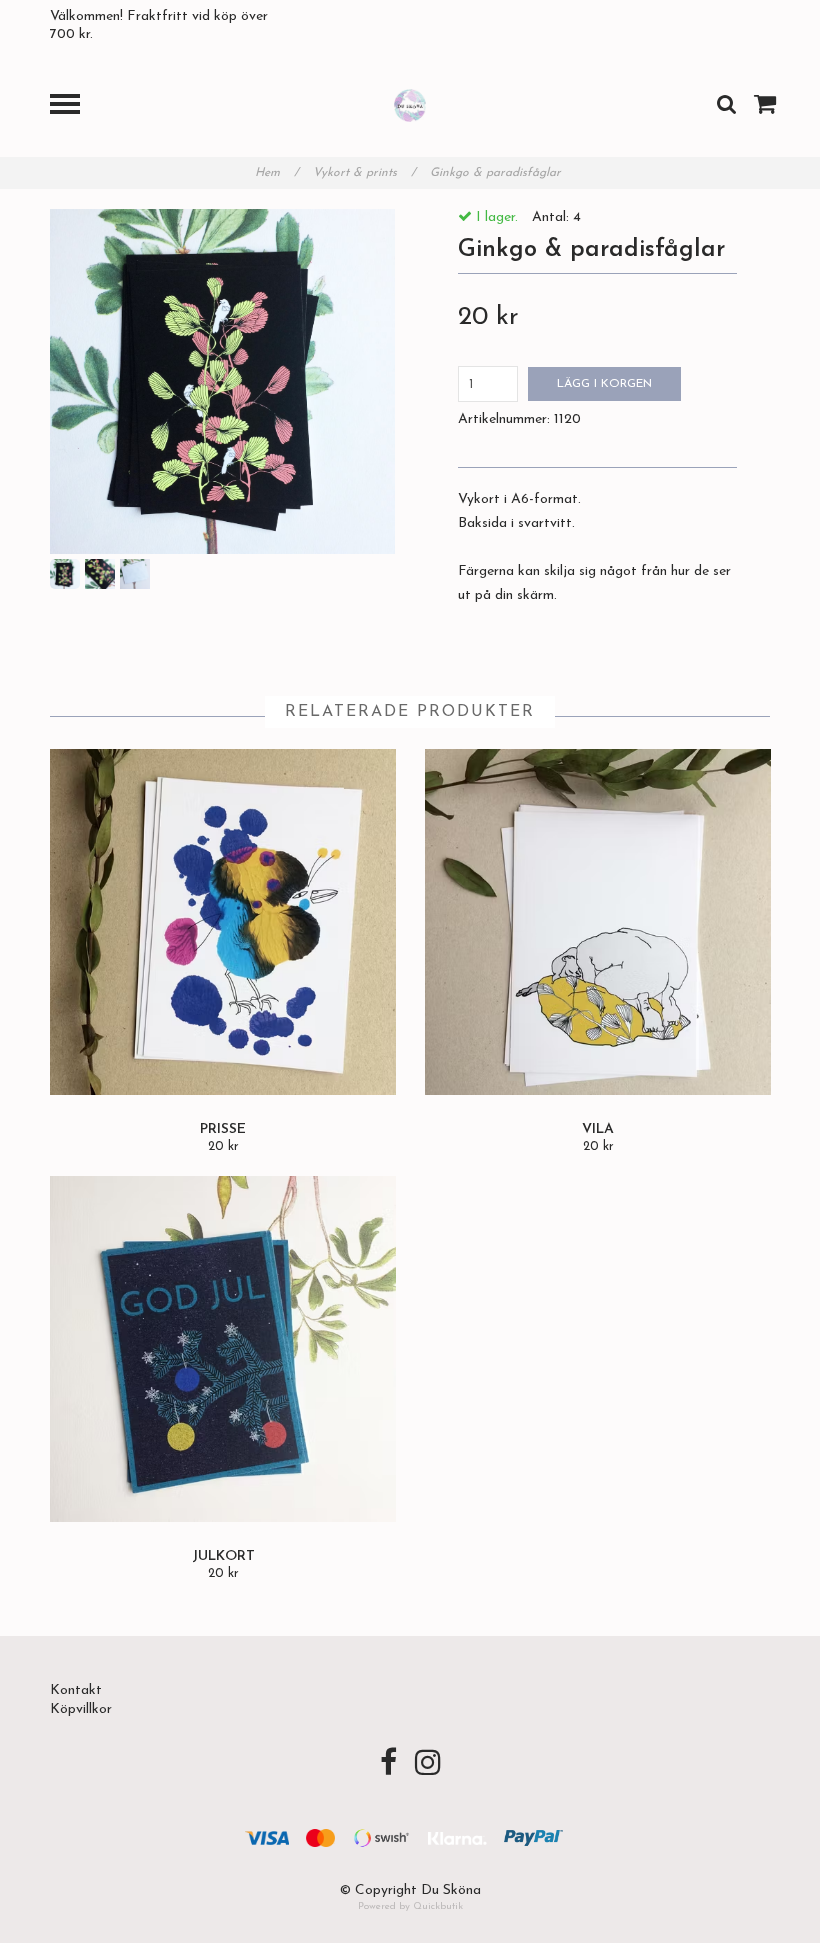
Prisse (223, 1129)
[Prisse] (223, 922)
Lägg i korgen (604, 384)
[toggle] (75, 106)
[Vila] (598, 922)
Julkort (223, 1556)
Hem (277, 173)
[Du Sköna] (410, 104)
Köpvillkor (81, 1709)
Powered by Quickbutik (410, 1906)
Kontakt (76, 1690)
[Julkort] (223, 1349)
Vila (598, 1129)
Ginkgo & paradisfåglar (497, 173)
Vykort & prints (364, 173)
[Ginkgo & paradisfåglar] (222, 381)
